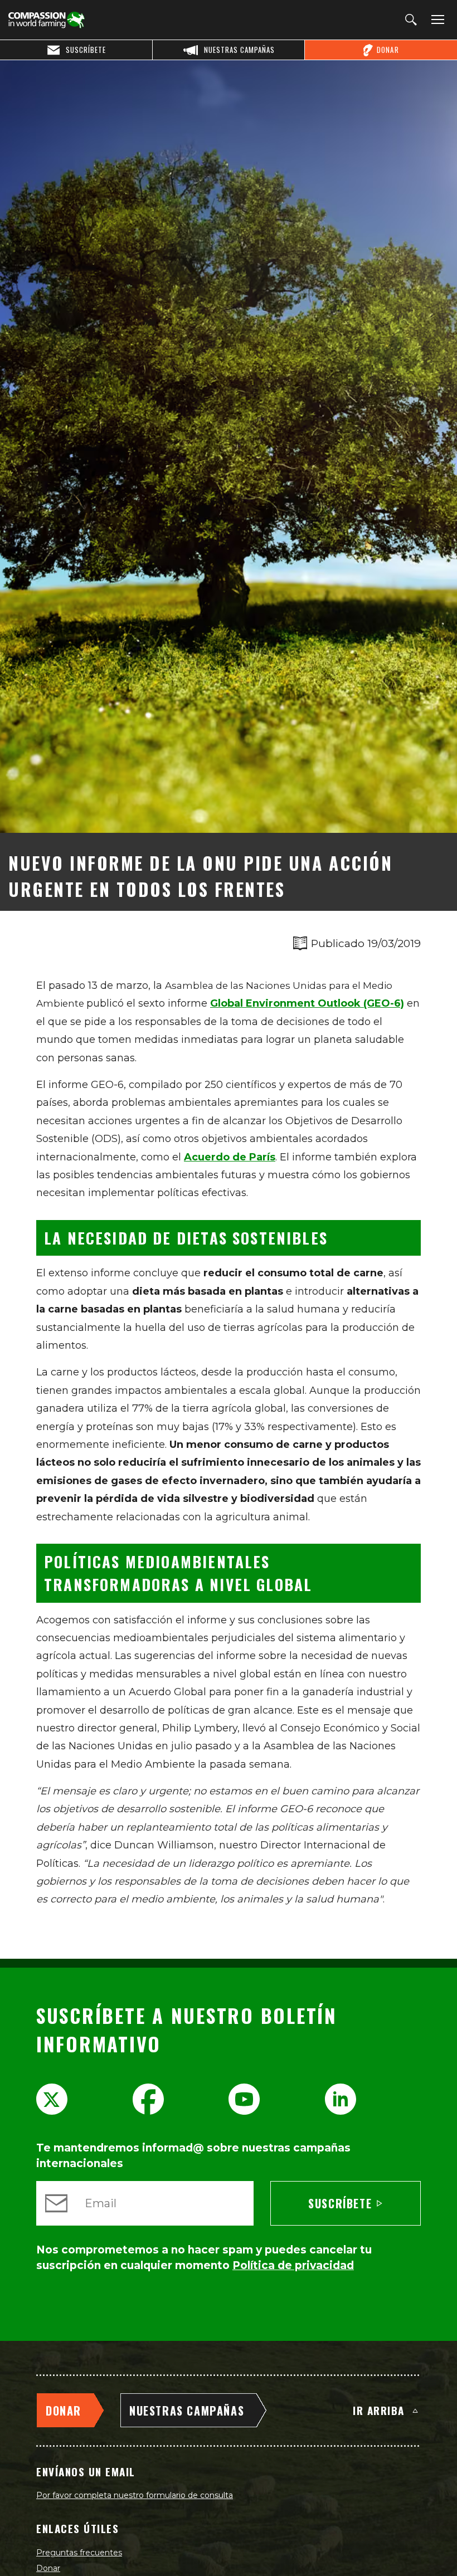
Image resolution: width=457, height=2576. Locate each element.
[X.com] (52, 2099)
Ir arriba (379, 2410)
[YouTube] (244, 2099)
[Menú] (436, 20)
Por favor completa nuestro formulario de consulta (135, 2495)
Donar (48, 2568)
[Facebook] (148, 2099)
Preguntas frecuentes (79, 2553)
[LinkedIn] (341, 2099)
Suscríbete (340, 2203)
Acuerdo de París (230, 1157)
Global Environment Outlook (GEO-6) (307, 1003)
